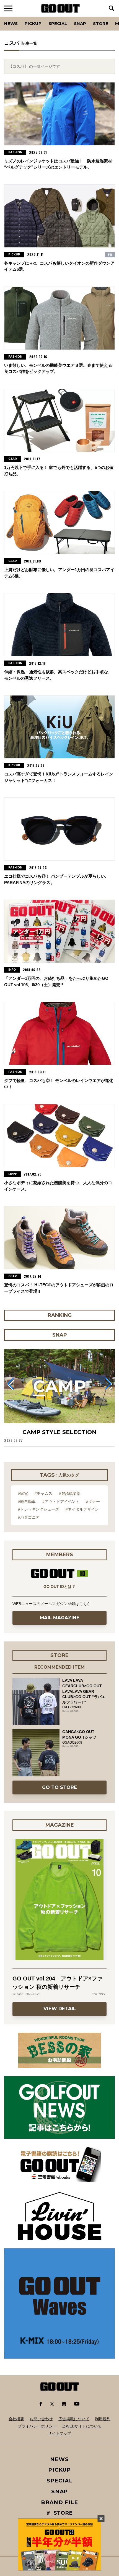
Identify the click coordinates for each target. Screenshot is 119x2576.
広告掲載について (74, 2419)
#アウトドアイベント (61, 1502)
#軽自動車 (27, 1502)
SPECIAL (58, 23)
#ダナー (93, 1502)
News (11, 23)
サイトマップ (59, 2433)
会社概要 (16, 2419)
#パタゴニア (29, 1517)
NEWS (59, 2459)
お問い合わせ (41, 2419)
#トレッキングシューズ (38, 1509)
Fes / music (19, 17)
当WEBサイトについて (82, 2426)
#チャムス (43, 1493)
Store (101, 23)
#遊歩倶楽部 (70, 1493)
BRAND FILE (59, 2502)
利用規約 (103, 2419)
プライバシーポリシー (37, 2426)
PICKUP (33, 23)
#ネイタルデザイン (82, 1509)
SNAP (80, 23)
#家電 (23, 1493)
